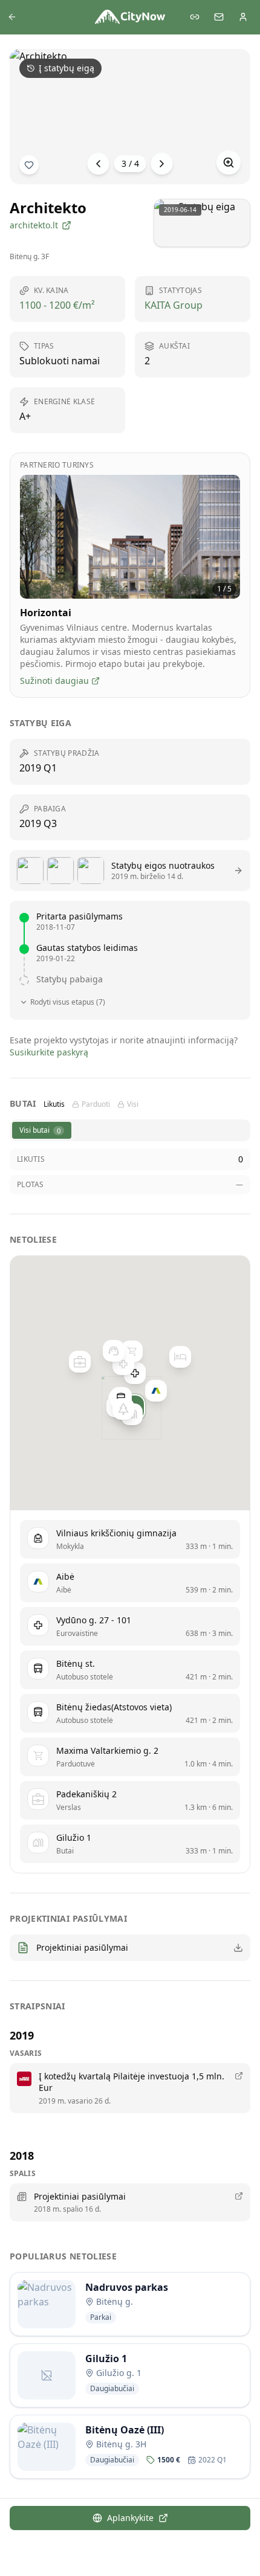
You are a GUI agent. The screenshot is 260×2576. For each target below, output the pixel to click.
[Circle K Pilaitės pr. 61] (114, 1351)
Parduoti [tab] (96, 1104)
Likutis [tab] (54, 1104)
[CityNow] (130, 17)
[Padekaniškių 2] (80, 1362)
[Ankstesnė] (99, 164)
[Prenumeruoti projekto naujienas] (29, 165)
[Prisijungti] (243, 17)
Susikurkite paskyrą (49, 1052)
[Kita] (162, 164)
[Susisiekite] (219, 17)
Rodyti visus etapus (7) (68, 1002)
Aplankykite (130, 2518)
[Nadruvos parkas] (123, 1409)
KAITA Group (174, 305)
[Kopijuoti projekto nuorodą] (195, 17)
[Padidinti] (229, 163)
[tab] (42, 1130)
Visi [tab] (133, 1104)
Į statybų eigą (67, 68)
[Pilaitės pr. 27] (180, 1357)
